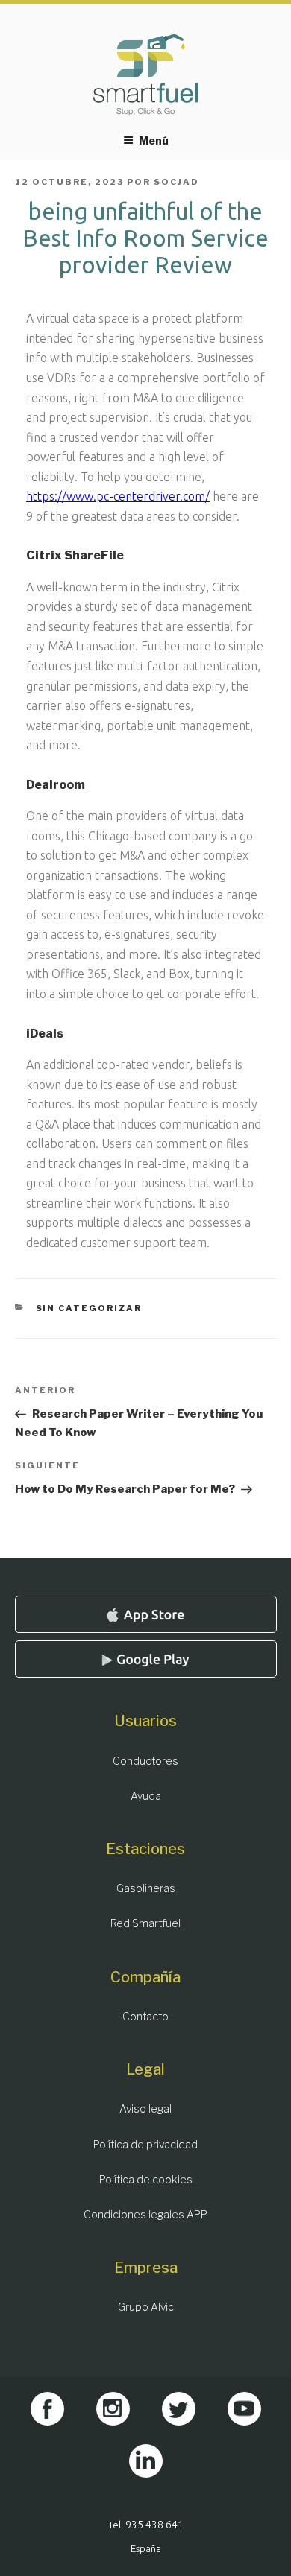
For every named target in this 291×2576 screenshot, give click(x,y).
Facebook (47, 2409)
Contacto (145, 2016)
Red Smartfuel (145, 1923)
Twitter (179, 2409)
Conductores (145, 1761)
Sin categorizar (89, 1308)
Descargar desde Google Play (146, 1659)
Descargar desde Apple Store (146, 1614)
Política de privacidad (145, 2144)
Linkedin (146, 2461)
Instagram (113, 2409)
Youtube (244, 2409)
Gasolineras (146, 1888)
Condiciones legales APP (145, 2214)
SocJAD (176, 182)
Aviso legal (145, 2109)
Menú (154, 140)
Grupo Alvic (146, 2307)
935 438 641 (154, 2525)
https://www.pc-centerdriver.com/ (118, 496)
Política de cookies (146, 2179)
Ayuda (146, 1796)
